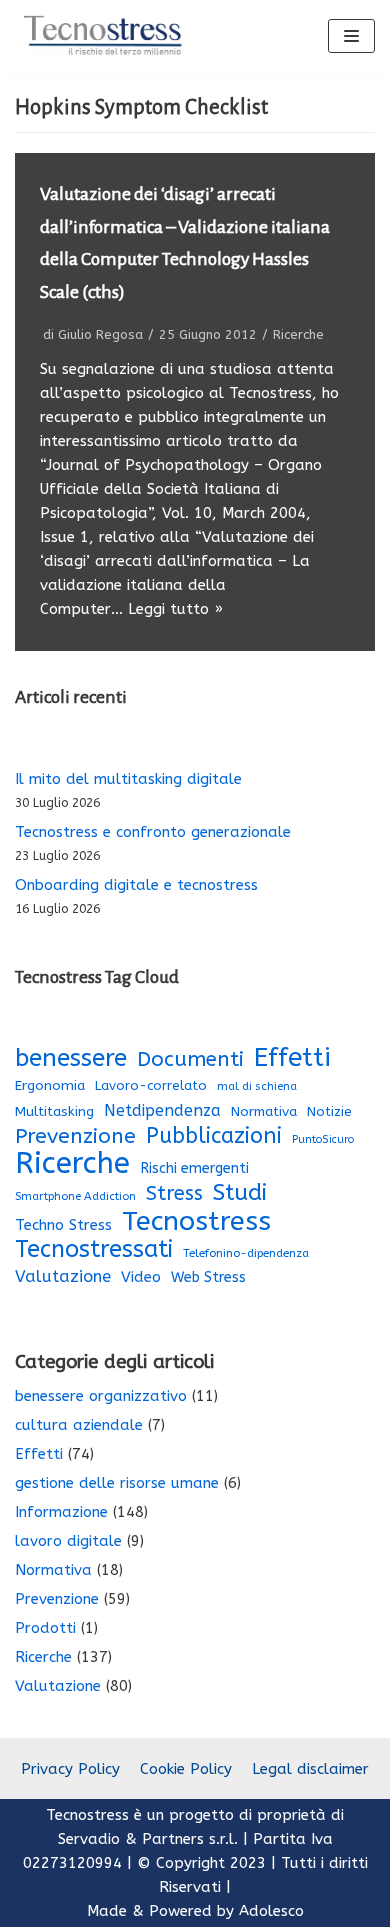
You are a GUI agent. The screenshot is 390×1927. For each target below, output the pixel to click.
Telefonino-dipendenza (246, 1253)
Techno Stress (63, 1225)
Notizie (329, 1112)
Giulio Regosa (100, 334)
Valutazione (63, 1276)
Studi (240, 1193)
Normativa (264, 1112)
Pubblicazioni (214, 1136)
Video (141, 1277)
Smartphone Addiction (75, 1196)
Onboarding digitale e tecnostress (136, 885)
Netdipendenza (162, 1110)
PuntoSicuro (323, 1139)
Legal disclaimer (310, 1769)
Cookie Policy (186, 1769)
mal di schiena (257, 1086)
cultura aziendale (79, 1425)
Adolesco (271, 1911)
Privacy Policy (70, 1769)
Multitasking (54, 1112)
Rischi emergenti (194, 1168)
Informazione (61, 1512)
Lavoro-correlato (151, 1085)
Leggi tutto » (175, 609)
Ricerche (298, 334)
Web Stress (208, 1277)
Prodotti (45, 1628)
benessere (71, 1058)
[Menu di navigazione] (351, 36)
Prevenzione (75, 1136)
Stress (174, 1193)
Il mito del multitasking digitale (128, 779)
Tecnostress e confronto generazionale (153, 832)
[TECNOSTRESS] (105, 36)
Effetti (292, 1058)
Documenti (190, 1059)
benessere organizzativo (101, 1396)
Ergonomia (50, 1085)
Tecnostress (196, 1221)
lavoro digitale (68, 1541)
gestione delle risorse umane (117, 1483)
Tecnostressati (94, 1249)
